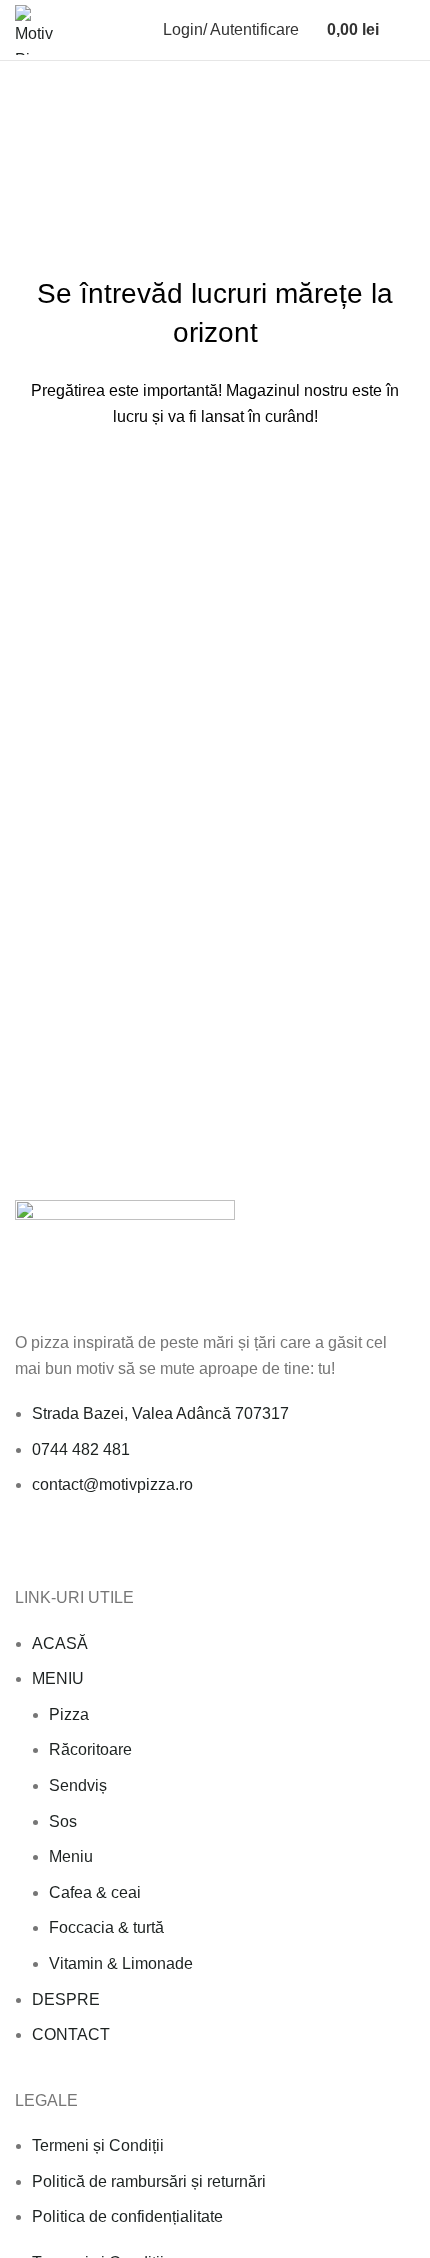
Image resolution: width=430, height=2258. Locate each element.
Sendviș (78, 1785)
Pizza (69, 1714)
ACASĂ (60, 1643)
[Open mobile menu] (407, 30)
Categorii (54, 134)
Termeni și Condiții (98, 2145)
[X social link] (49, 1551)
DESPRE (66, 1999)
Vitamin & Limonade (121, 1963)
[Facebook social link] (26, 1551)
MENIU (58, 1678)
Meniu (71, 1856)
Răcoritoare (90, 1749)
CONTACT (71, 2034)
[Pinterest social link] (118, 1551)
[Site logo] (40, 28)
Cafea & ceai (95, 1892)
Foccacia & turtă (106, 1927)
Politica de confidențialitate (127, 2216)
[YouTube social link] (95, 1551)
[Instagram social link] (72, 1551)
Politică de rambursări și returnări (149, 2181)
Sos (63, 1821)
